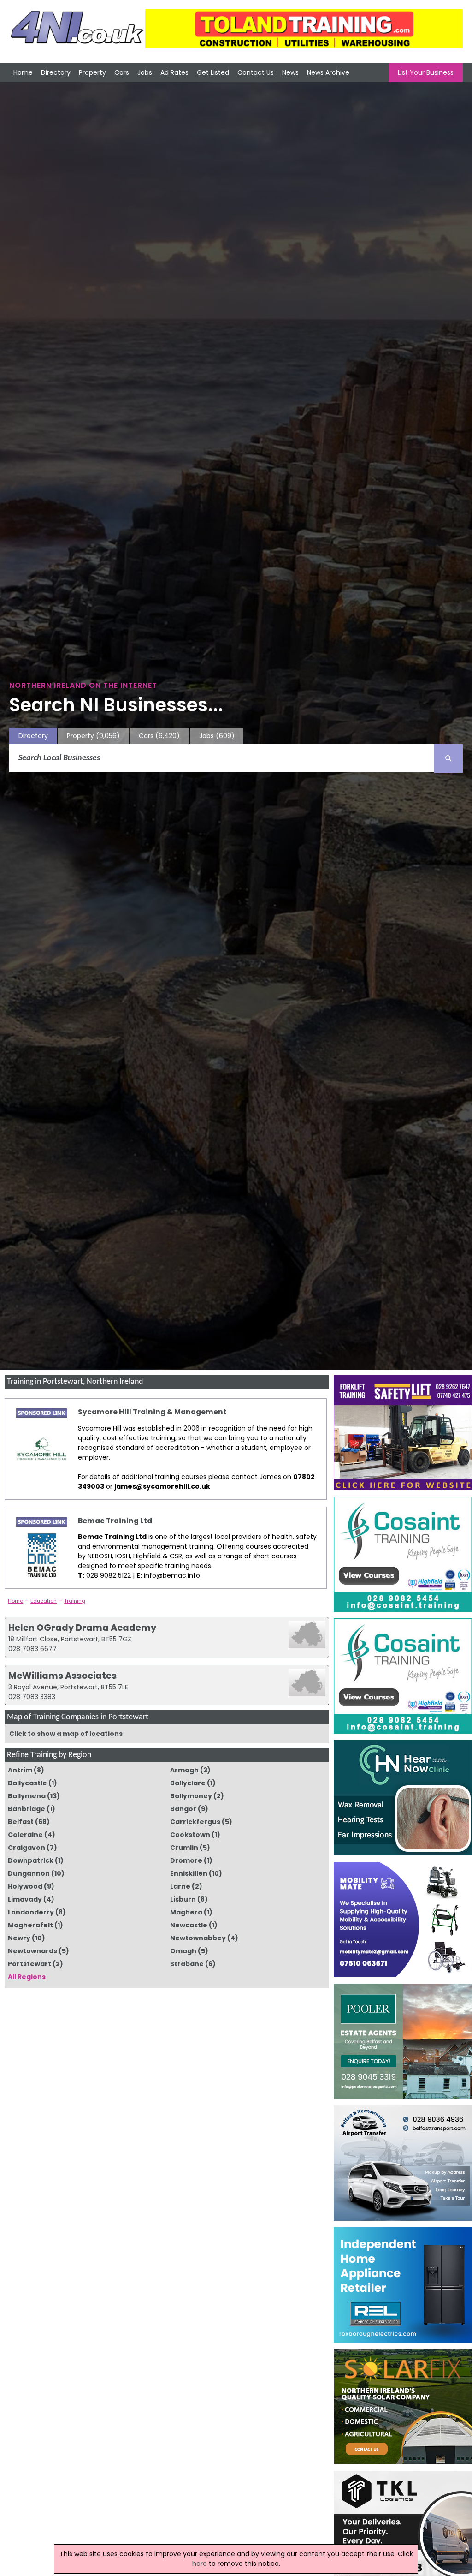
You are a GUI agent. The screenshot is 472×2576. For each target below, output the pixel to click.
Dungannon (29, 1873)
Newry (19, 1938)
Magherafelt (30, 1925)
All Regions (27, 1977)
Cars (122, 72)
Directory (56, 72)
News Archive (328, 72)
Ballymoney (191, 1796)
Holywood (25, 1886)
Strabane (187, 1964)
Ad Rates (174, 72)
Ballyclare (188, 1783)
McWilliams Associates (62, 1676)
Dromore (186, 1860)
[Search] (448, 758)
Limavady (25, 1899)
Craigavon (27, 1848)
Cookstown (190, 1835)
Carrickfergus (195, 1822)
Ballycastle (27, 1783)
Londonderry (31, 1912)
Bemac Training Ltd (115, 1521)
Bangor (183, 1809)
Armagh (184, 1770)
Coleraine (25, 1835)
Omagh (183, 1951)
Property (92, 72)
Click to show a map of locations (66, 1734)
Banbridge (27, 1809)
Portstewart (29, 1964)
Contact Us (256, 72)
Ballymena (27, 1796)
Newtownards (32, 1951)
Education (44, 1601)
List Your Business (426, 72)
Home (23, 72)
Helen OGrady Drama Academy (82, 1628)
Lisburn (183, 1899)
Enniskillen (189, 1873)
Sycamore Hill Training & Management (152, 1412)
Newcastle (189, 1925)
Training (75, 1601)
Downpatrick (31, 1860)
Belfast (21, 1822)
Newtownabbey (198, 1938)
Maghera (186, 1912)
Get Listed (213, 72)
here (200, 2564)
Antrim (20, 1770)
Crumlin (184, 1848)
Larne (180, 1886)
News (290, 72)
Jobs (145, 72)
